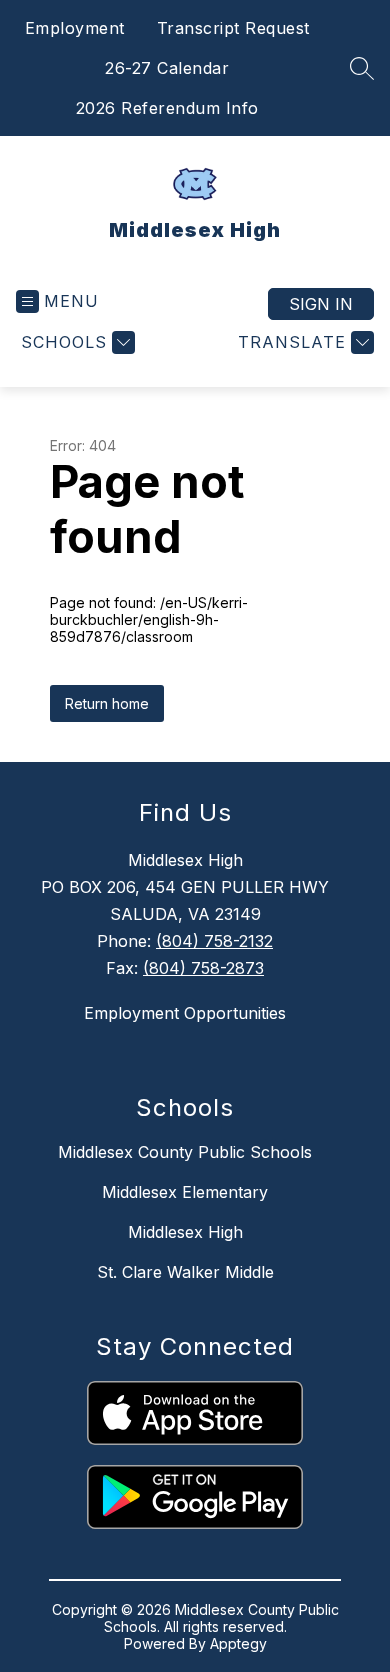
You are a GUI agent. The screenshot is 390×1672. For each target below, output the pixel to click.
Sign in (321, 304)
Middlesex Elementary (185, 1192)
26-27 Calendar (167, 68)
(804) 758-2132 (214, 941)
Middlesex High (185, 1232)
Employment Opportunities (185, 1013)
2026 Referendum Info (167, 108)
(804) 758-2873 (203, 968)
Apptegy (238, 1643)
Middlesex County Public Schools (185, 1152)
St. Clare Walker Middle (185, 1272)
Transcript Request (233, 28)
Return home (107, 703)
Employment (75, 28)
